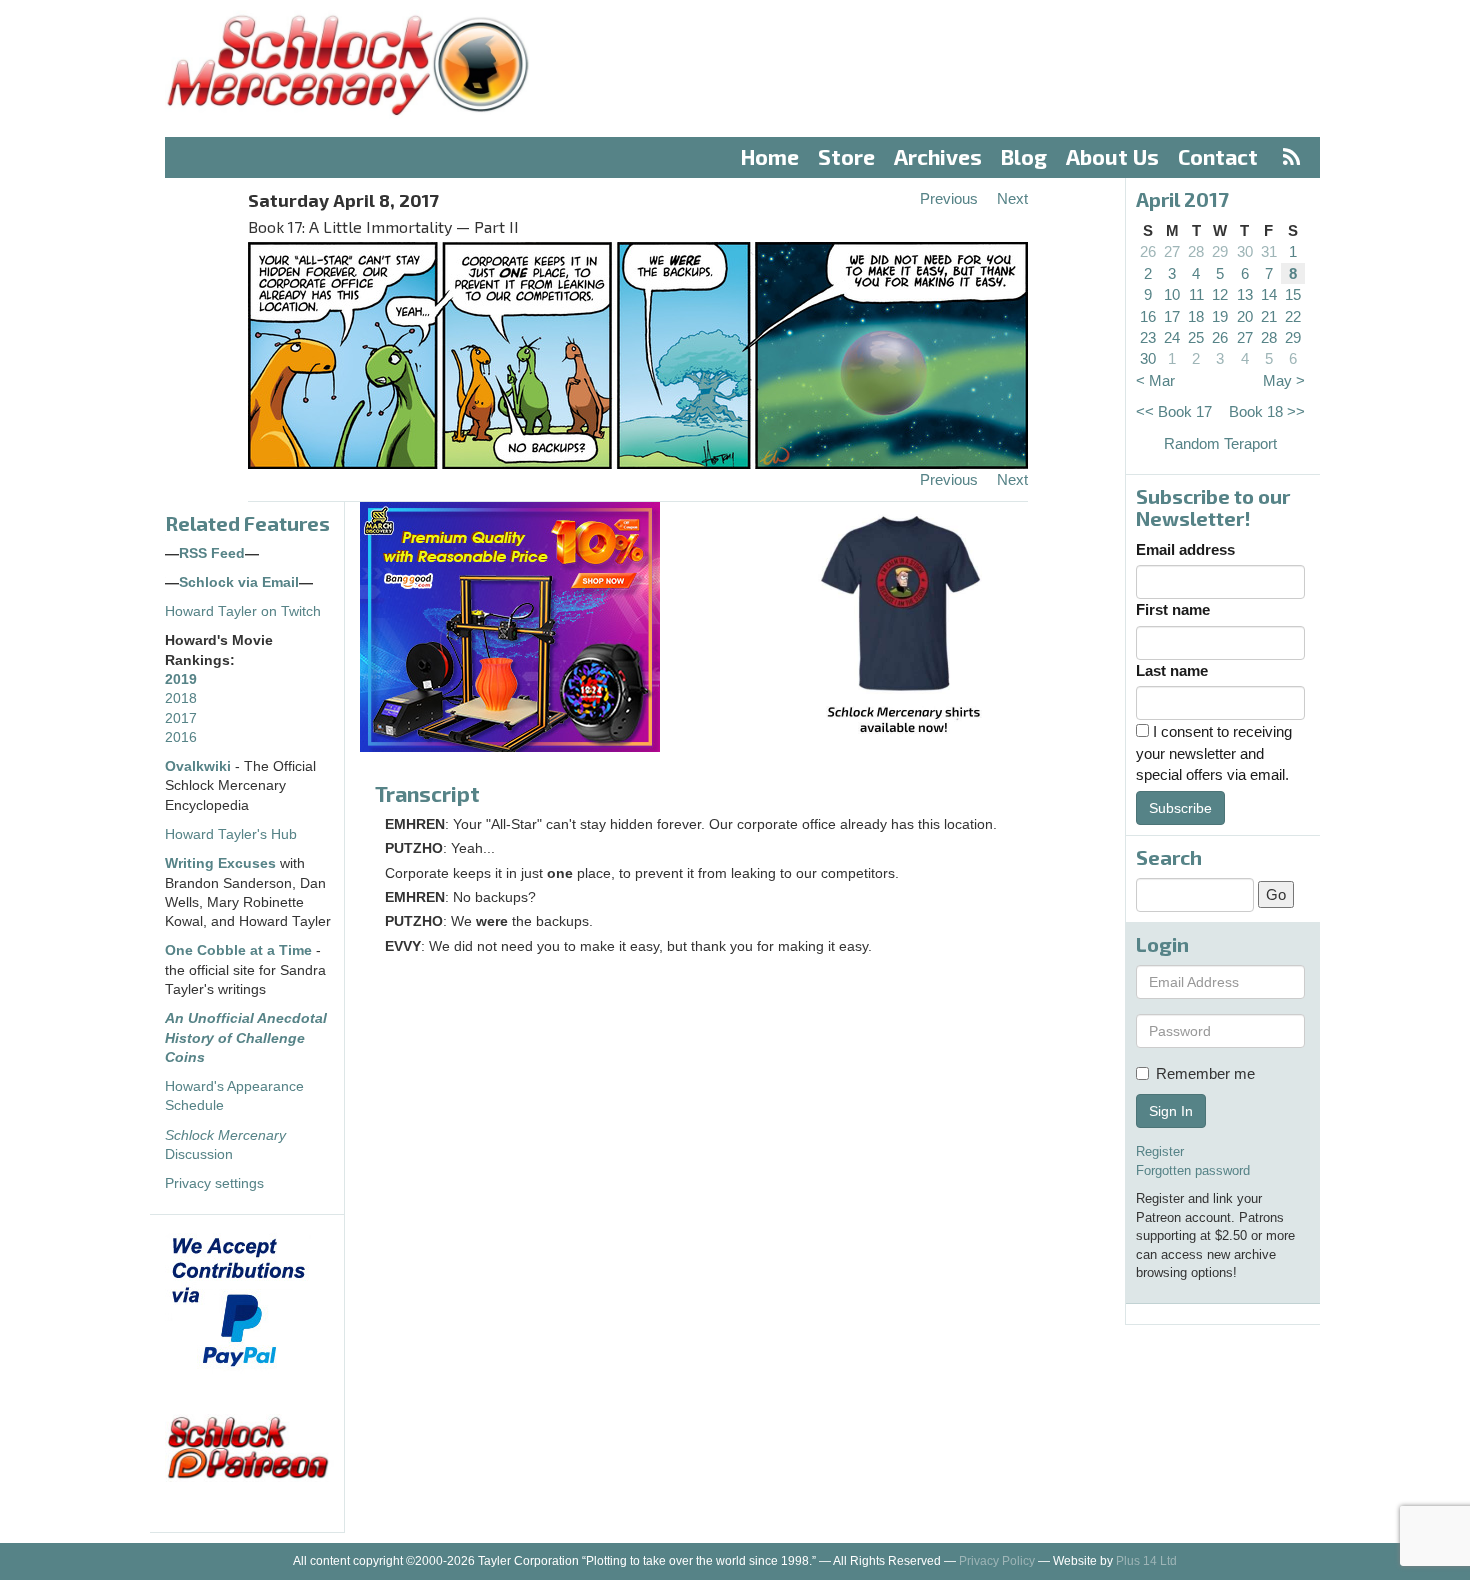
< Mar (1155, 380)
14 (1269, 294)
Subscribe (1180, 808)
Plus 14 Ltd (1146, 1561)
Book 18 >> (1267, 411)
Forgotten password (1193, 1170)
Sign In (1171, 1111)
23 (1148, 337)
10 (1172, 294)
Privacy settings (214, 1183)
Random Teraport (1220, 443)
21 (1269, 316)
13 (1245, 294)
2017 (181, 718)
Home (770, 156)
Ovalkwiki (200, 766)
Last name (1172, 670)
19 (1220, 316)
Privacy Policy (997, 1561)
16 (1148, 316)
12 (1220, 294)
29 (1220, 251)
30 (1245, 251)
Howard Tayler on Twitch (243, 611)
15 (1293, 294)
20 (1245, 316)
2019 (181, 679)
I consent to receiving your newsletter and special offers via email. (1214, 753)
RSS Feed (212, 553)
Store (846, 156)
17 (1172, 316)
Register (1160, 1151)
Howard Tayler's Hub (231, 834)
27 (1172, 251)
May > (1284, 380)
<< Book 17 (1174, 411)
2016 (181, 737)
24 (1172, 337)
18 (1196, 316)
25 (1196, 337)
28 (1196, 251)
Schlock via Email (239, 582)
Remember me (1205, 1073)
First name (1173, 609)
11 (1196, 294)
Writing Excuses (220, 863)
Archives (938, 156)
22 (1293, 316)
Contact (1218, 156)
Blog (1024, 156)
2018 (181, 698)
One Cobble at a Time (238, 950)
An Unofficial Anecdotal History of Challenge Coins (246, 1038)
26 (1148, 251)
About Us (1112, 156)
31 (1269, 251)
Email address (1185, 549)
